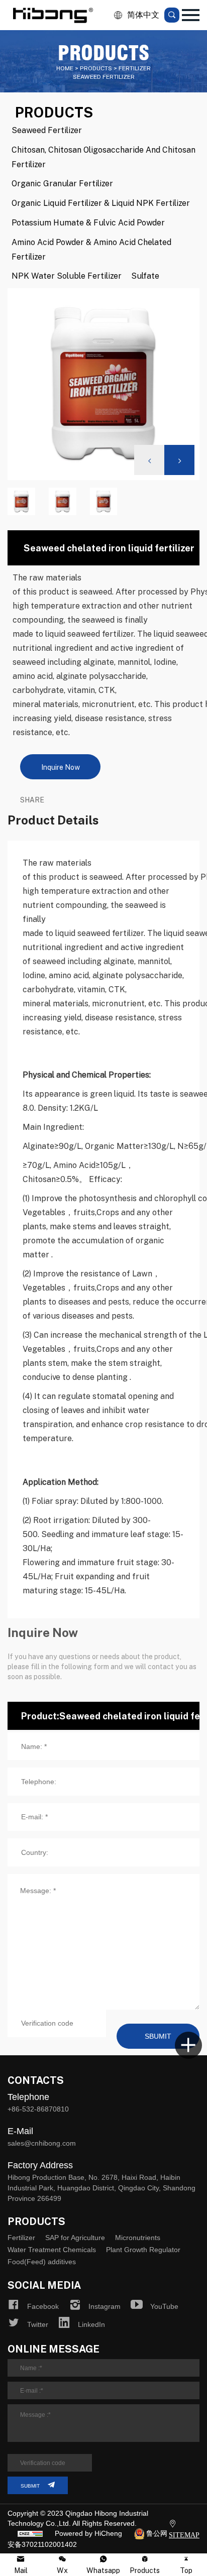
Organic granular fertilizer (62, 183)
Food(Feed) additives (42, 2262)
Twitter (38, 2324)
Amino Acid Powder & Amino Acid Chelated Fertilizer (91, 249)
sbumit (158, 2036)
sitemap (184, 2535)
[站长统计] (30, 2533)
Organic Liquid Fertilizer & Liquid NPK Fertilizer (101, 203)
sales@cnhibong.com (42, 2143)
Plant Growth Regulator (143, 2250)
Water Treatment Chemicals (52, 2250)
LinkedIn (91, 2324)
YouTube (164, 2306)
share (32, 799)
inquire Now (61, 767)
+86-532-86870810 (38, 2109)
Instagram (105, 2306)
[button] (179, 460)
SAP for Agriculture (75, 2238)
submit (30, 2486)
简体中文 (143, 15)
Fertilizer (21, 2238)
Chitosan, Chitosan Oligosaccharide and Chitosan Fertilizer (103, 157)
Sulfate (145, 275)
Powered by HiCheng (88, 2533)
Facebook (43, 2306)
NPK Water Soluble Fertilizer (67, 275)
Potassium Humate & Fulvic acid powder (88, 222)
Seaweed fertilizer (47, 130)
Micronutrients (138, 2238)
